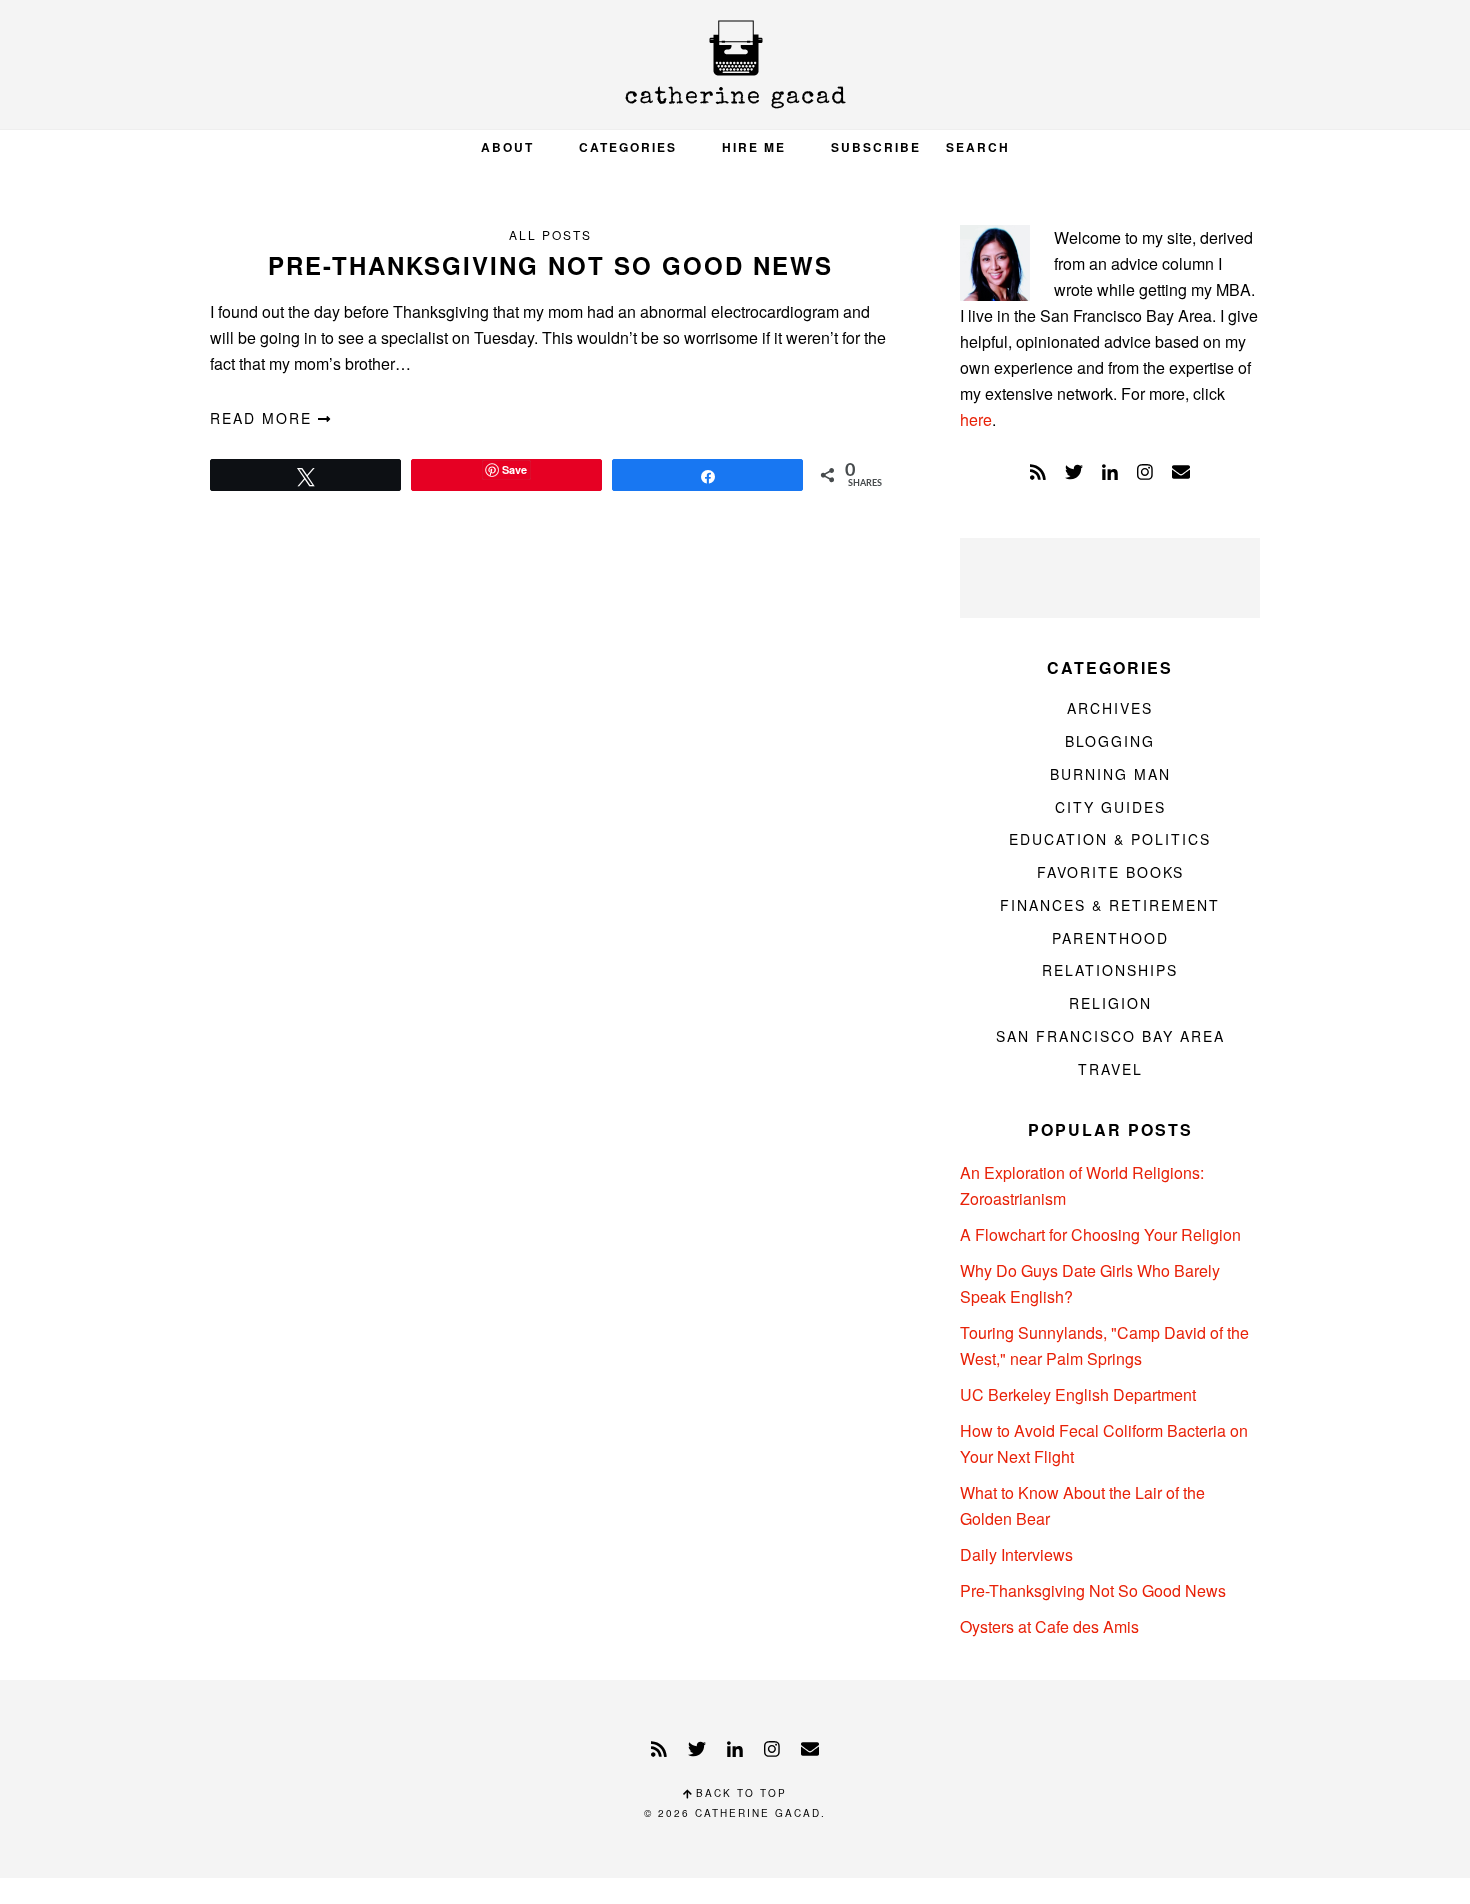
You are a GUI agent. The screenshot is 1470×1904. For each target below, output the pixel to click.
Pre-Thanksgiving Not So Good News (550, 265)
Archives (1110, 708)
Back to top (739, 1793)
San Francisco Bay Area (1110, 1036)
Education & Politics (1110, 839)
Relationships (1110, 970)
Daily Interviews (1016, 1554)
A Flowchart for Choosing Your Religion (1100, 1234)
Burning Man (1110, 774)
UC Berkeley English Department (1078, 1394)
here (976, 419)
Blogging (1110, 741)
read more (264, 418)
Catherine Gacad (735, 64)
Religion (1110, 1003)
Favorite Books (1110, 872)
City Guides (1110, 807)
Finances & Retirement (1110, 905)
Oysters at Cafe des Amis (1049, 1626)
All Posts (550, 234)
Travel (1110, 1069)
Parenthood (1110, 938)
